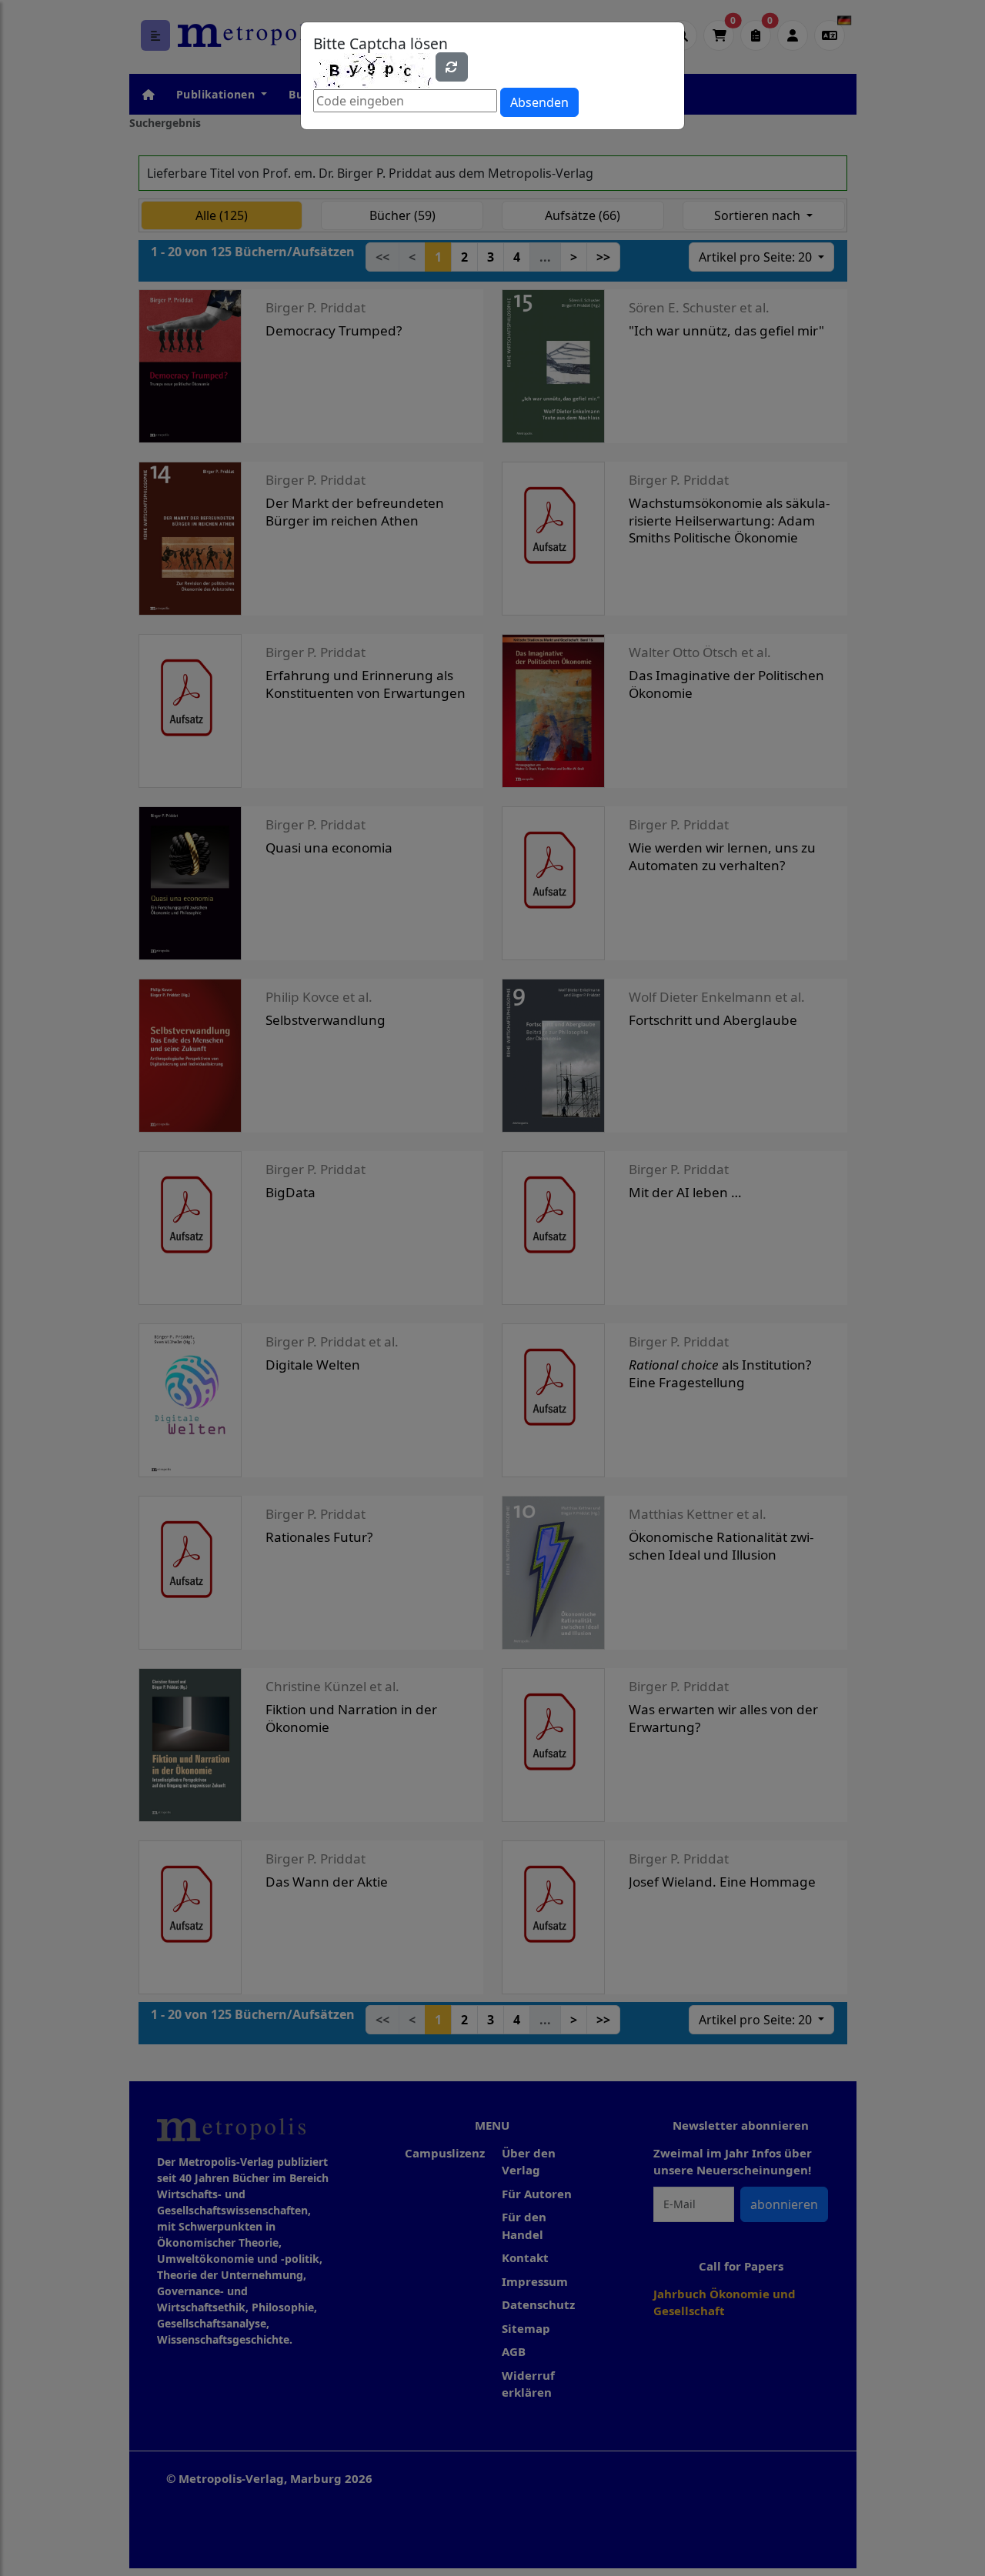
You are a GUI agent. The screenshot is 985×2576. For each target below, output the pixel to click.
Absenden (539, 102)
